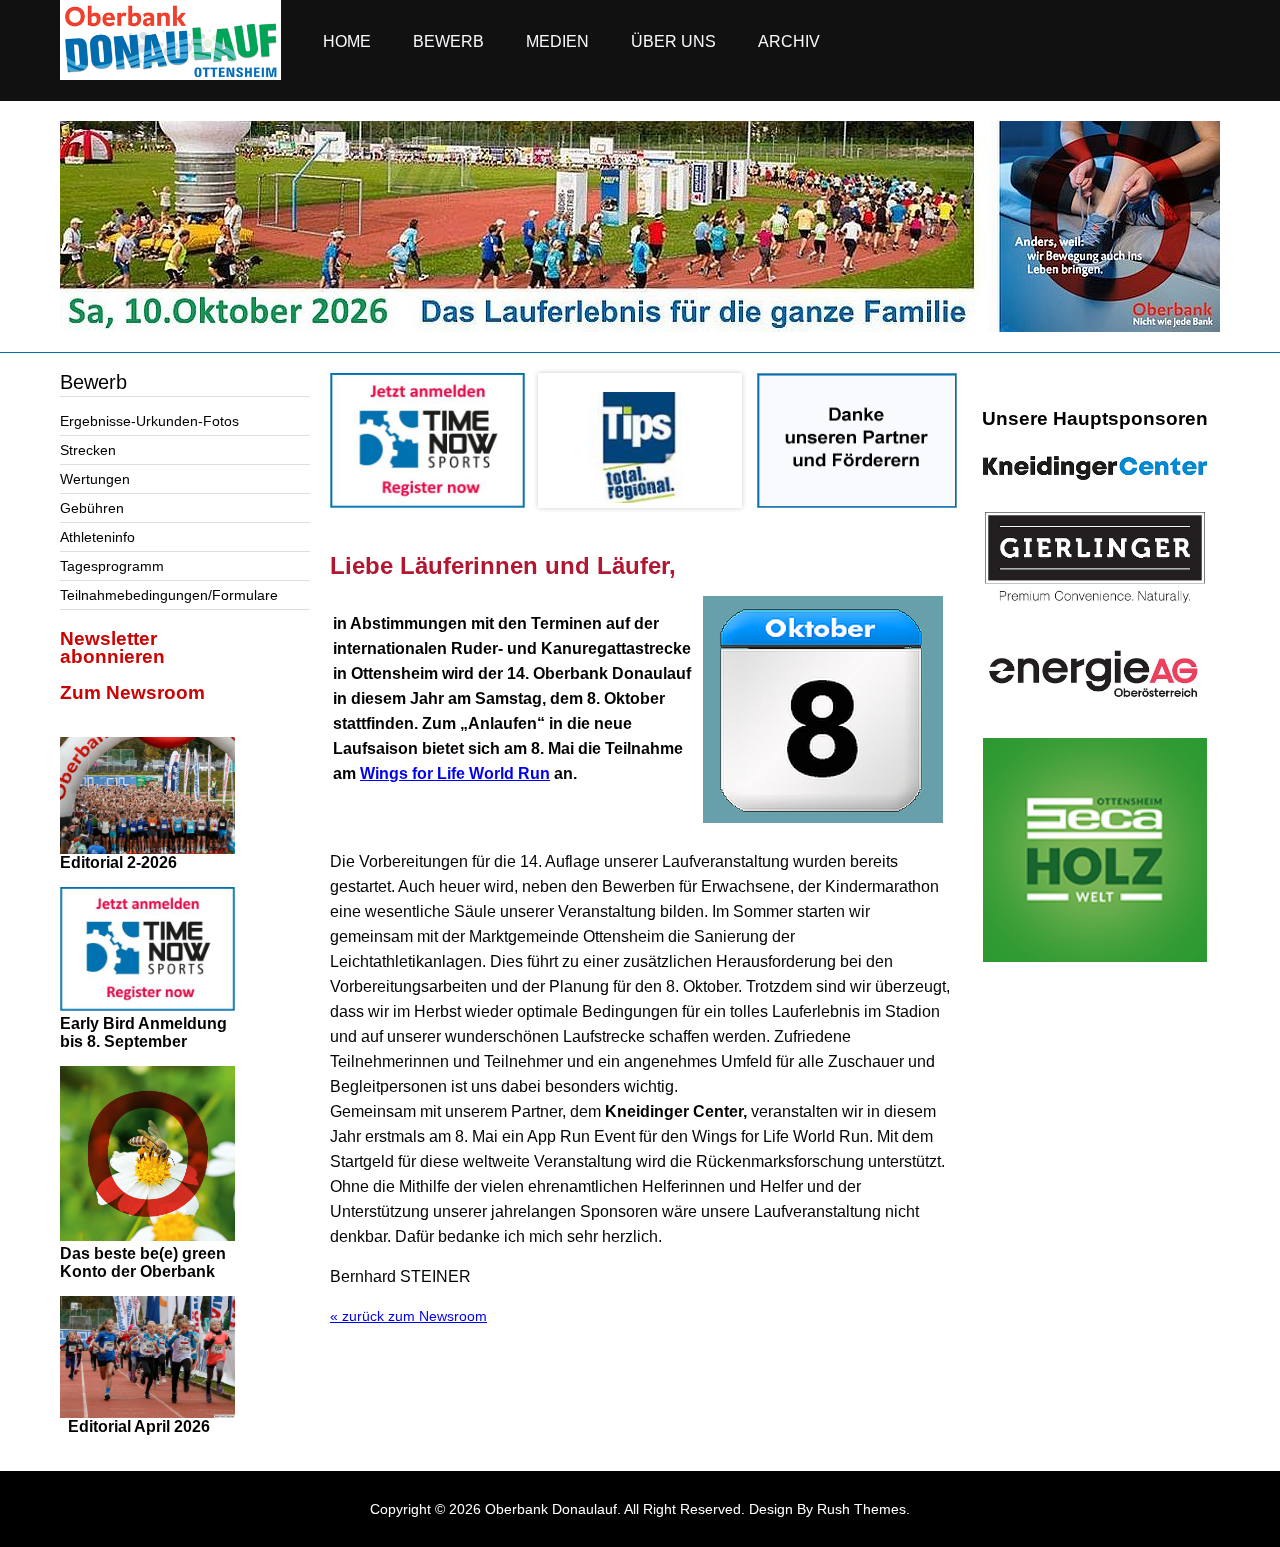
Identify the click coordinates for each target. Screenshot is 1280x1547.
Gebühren (92, 508)
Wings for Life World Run (455, 773)
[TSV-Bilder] (640, 327)
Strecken (88, 450)
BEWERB (448, 41)
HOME (347, 41)
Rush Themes (861, 1509)
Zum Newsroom (132, 692)
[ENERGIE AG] (1095, 673)
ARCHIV (789, 41)
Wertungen (95, 479)
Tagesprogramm (112, 566)
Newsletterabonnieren (112, 647)
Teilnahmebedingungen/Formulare (169, 595)
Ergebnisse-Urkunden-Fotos (149, 421)
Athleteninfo (97, 537)
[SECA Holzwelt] (1095, 850)
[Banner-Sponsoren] (857, 503)
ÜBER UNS (673, 41)
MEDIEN (557, 41)
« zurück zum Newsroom (408, 1316)
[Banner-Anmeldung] (427, 503)
